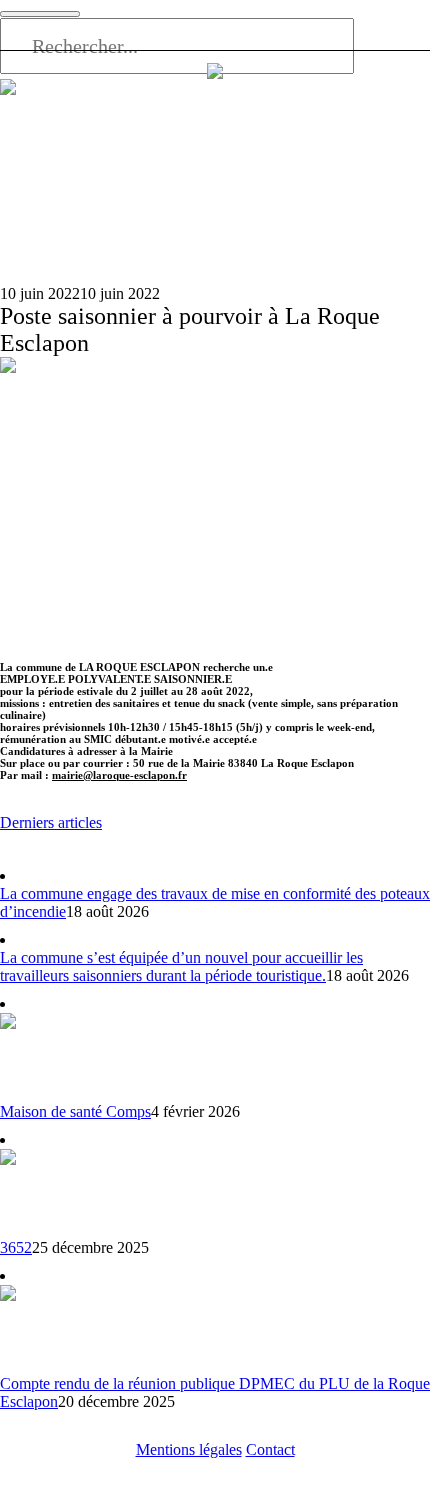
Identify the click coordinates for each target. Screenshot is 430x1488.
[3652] (45, 1191)
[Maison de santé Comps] (45, 1055)
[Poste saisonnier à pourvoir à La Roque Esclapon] (215, 506)
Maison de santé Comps (75, 1111)
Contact (270, 1449)
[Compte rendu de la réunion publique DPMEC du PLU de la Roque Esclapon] (45, 1327)
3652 (16, 1247)
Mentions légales (189, 1449)
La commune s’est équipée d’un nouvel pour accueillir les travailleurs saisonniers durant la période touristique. (181, 966)
